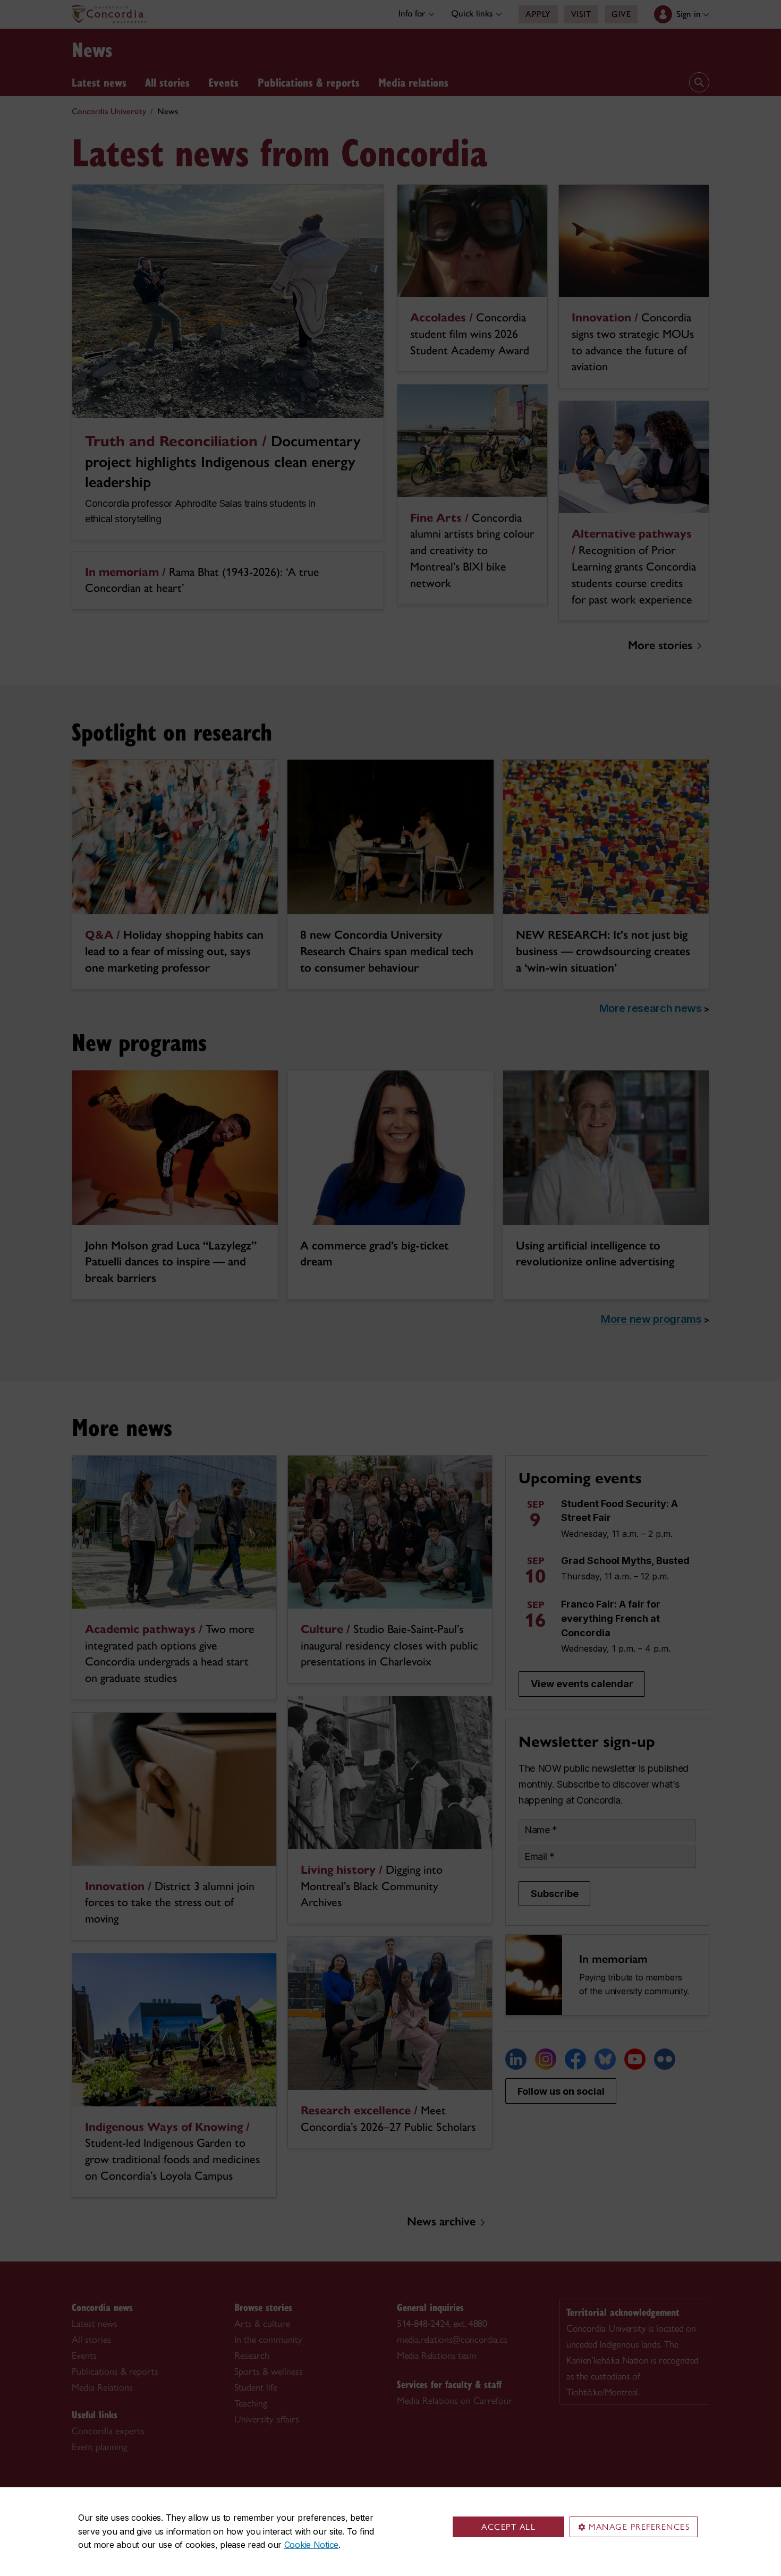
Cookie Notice (311, 2545)
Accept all (508, 2527)
